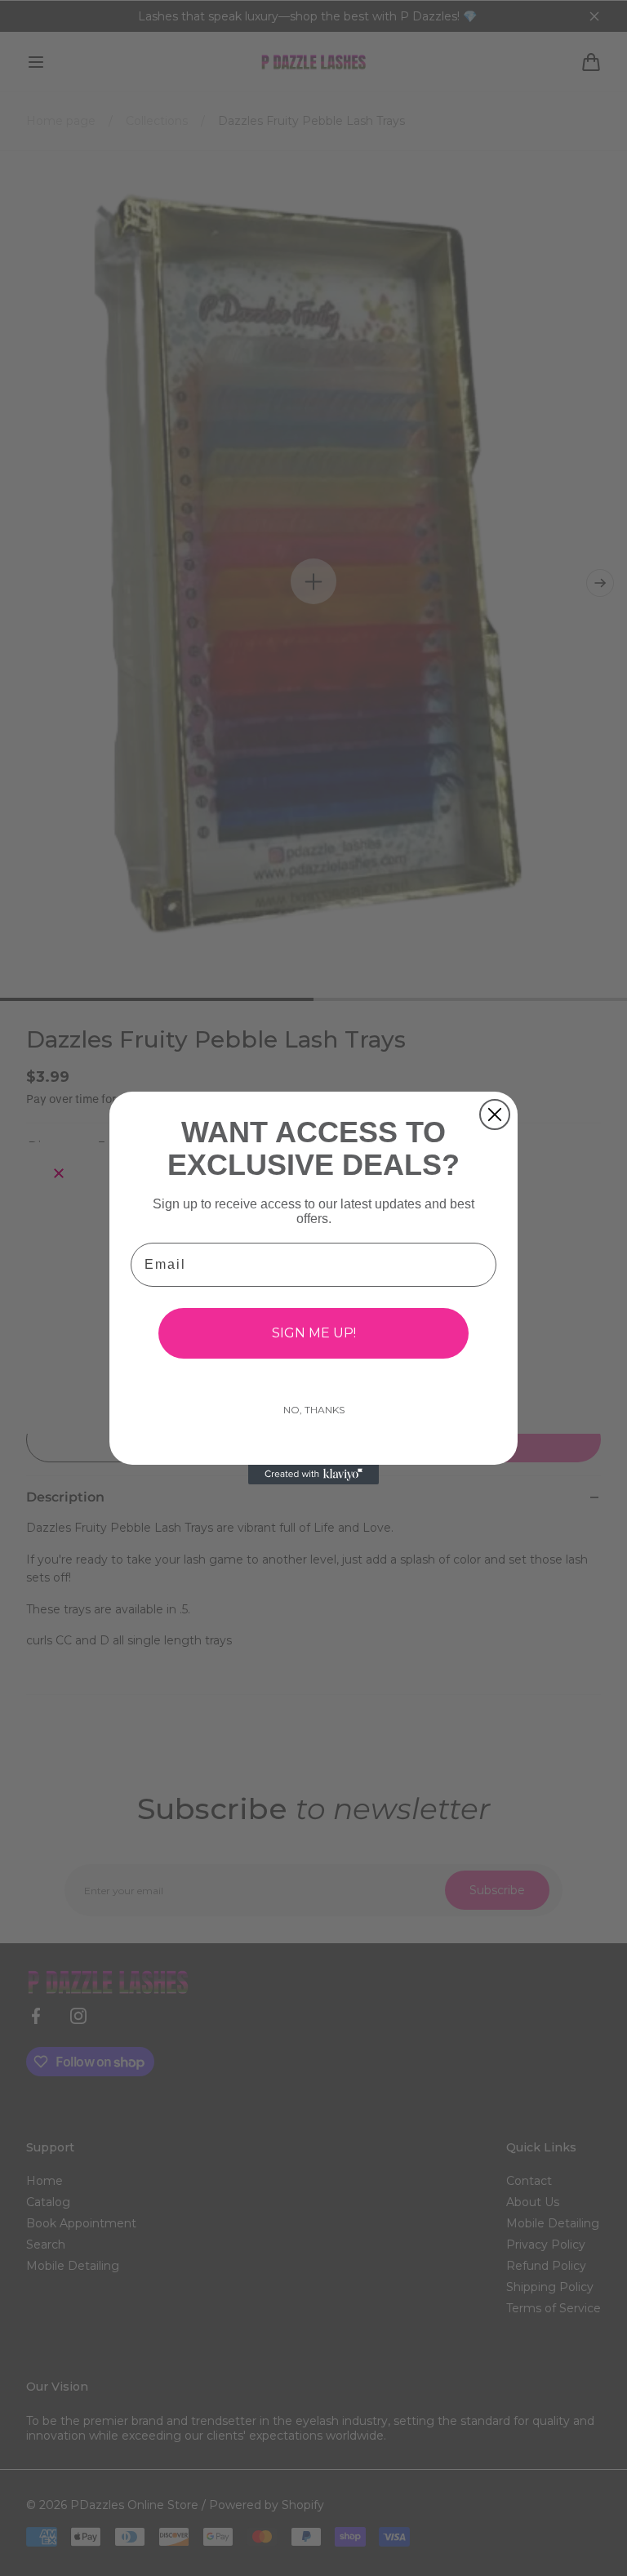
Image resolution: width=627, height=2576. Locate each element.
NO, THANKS (314, 1410)
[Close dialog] (495, 1114)
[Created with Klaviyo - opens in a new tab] (313, 1475)
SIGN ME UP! (314, 1333)
